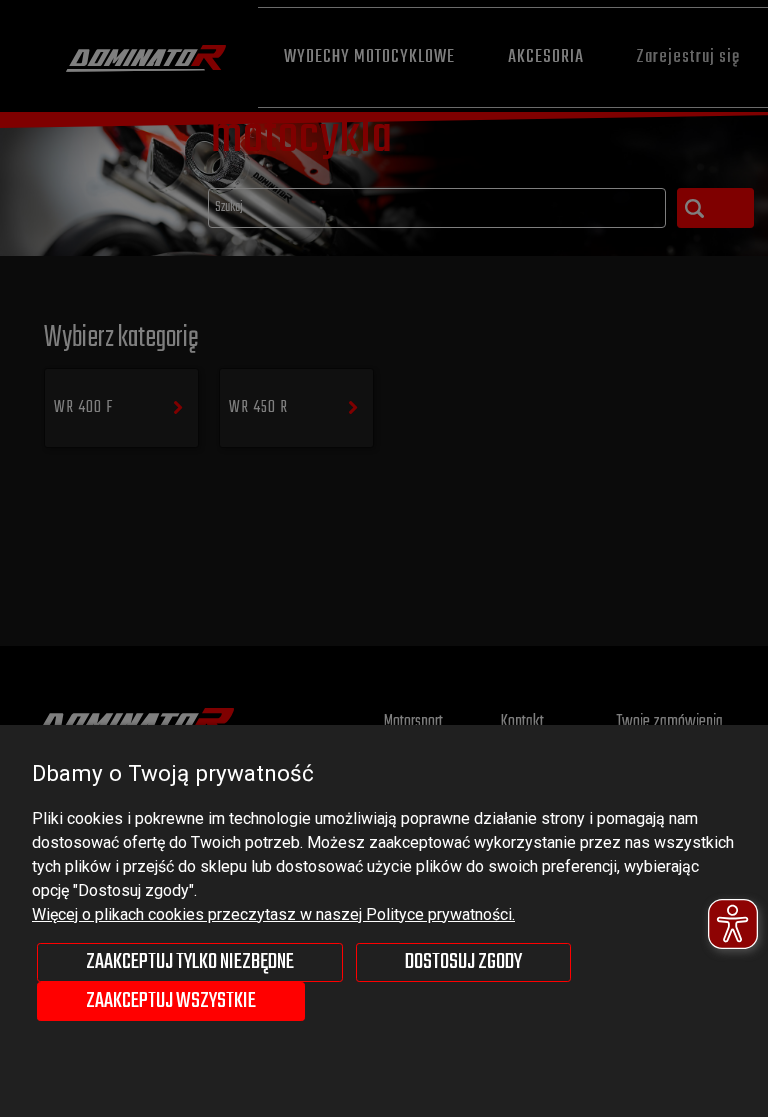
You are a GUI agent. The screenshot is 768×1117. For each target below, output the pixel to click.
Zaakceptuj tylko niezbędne (190, 962)
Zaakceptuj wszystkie (171, 1001)
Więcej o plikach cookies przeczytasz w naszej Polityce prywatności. (273, 914)
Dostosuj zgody (463, 962)
